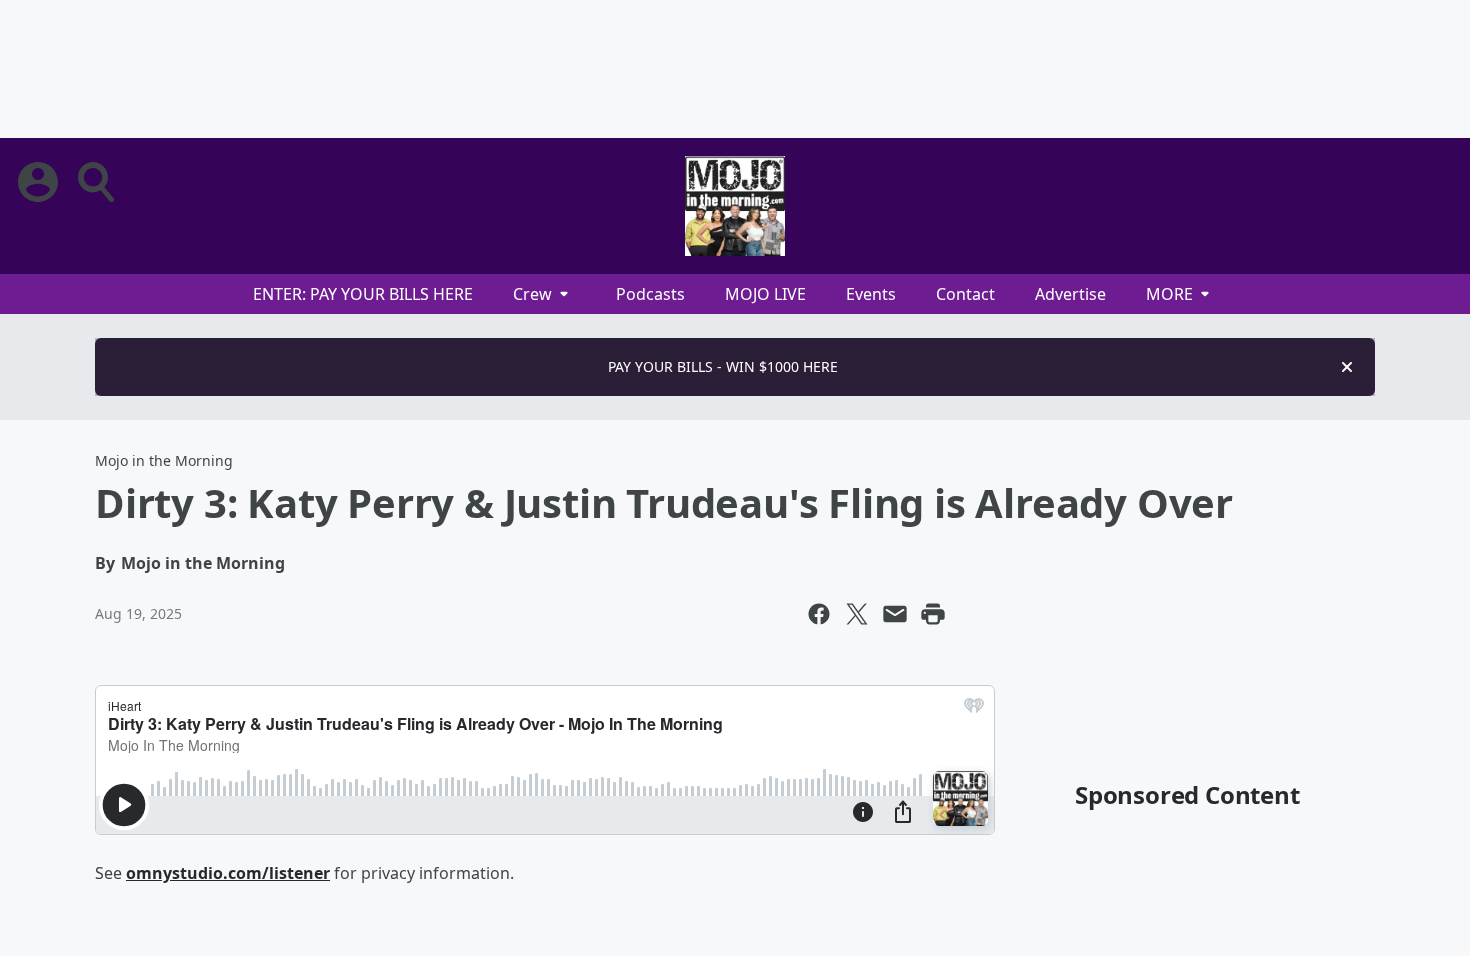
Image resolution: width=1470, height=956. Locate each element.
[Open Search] (98, 182)
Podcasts (650, 294)
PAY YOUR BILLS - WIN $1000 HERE (723, 366)
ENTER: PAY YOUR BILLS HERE (363, 294)
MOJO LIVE (765, 294)
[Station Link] (735, 206)
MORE (1169, 294)
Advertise (1070, 294)
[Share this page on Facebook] (819, 614)
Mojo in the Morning (164, 460)
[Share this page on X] (857, 614)
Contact (965, 294)
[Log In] (40, 182)
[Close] (1347, 367)
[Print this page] (933, 614)
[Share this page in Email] (895, 614)
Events (871, 294)
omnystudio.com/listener (228, 873)
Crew (532, 294)
